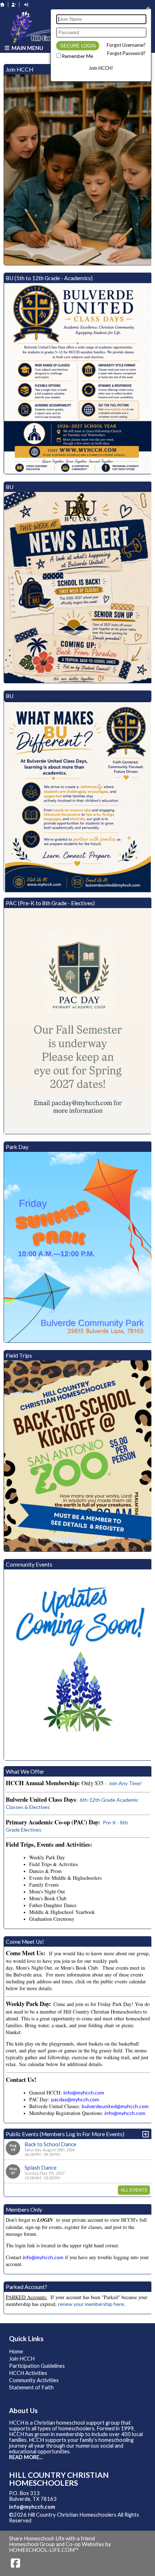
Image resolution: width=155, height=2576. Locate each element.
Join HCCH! (101, 68)
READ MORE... (26, 2457)
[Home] (3, 4)
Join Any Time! (125, 1783)
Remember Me (77, 56)
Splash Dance (41, 2167)
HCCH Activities (28, 2373)
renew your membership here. (92, 2304)
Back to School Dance (50, 2144)
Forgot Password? (126, 53)
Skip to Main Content (63, 2520)
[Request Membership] (14, 4)
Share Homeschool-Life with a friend (52, 2538)
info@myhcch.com (32, 2507)
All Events (134, 2190)
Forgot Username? (126, 45)
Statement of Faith (31, 2387)
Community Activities (34, 2380)
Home (16, 2351)
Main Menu (27, 48)
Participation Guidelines (37, 2366)
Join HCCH (22, 2359)
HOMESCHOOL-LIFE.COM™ (44, 2550)
